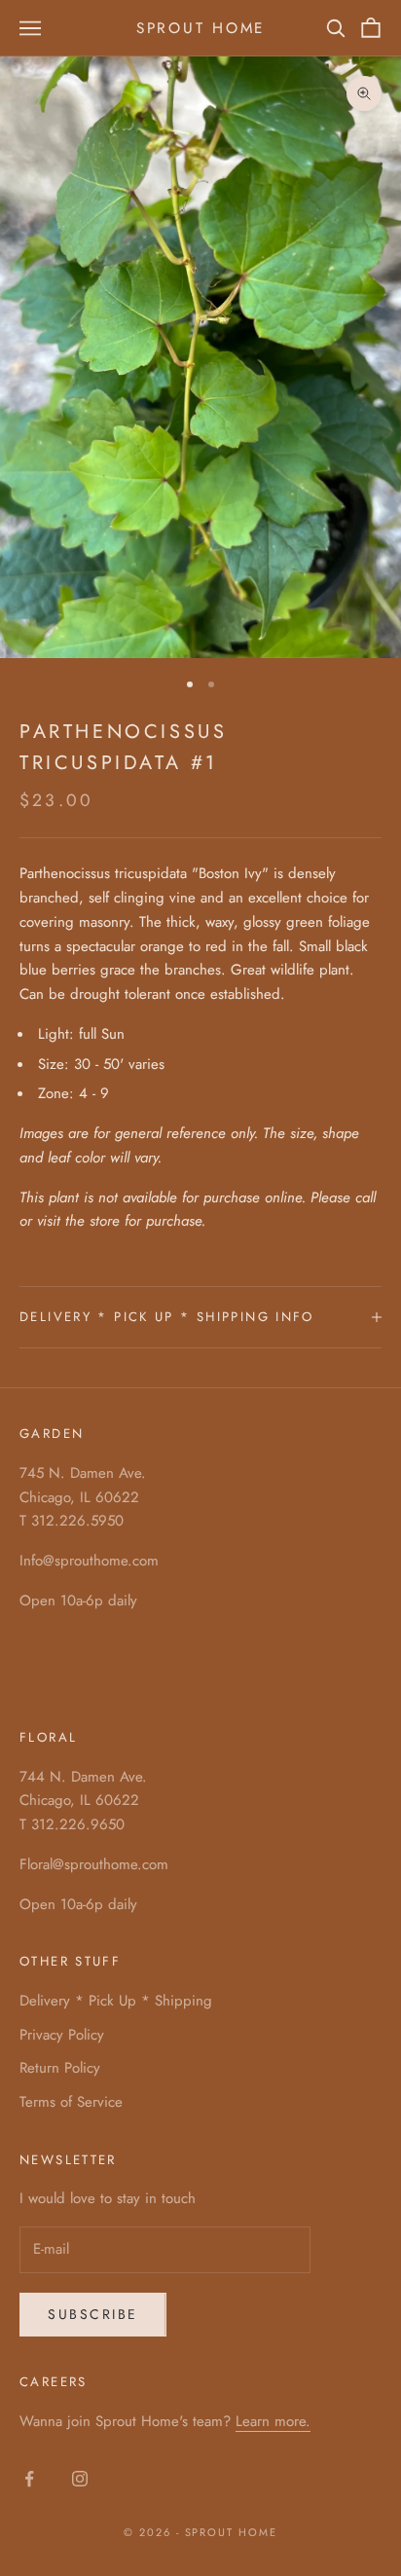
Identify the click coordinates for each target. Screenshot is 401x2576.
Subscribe (93, 2314)
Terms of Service (71, 2102)
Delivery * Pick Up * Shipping (116, 2001)
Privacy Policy (62, 2035)
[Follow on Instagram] (80, 2479)
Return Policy (60, 2068)
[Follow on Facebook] (29, 2479)
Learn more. (273, 2421)
